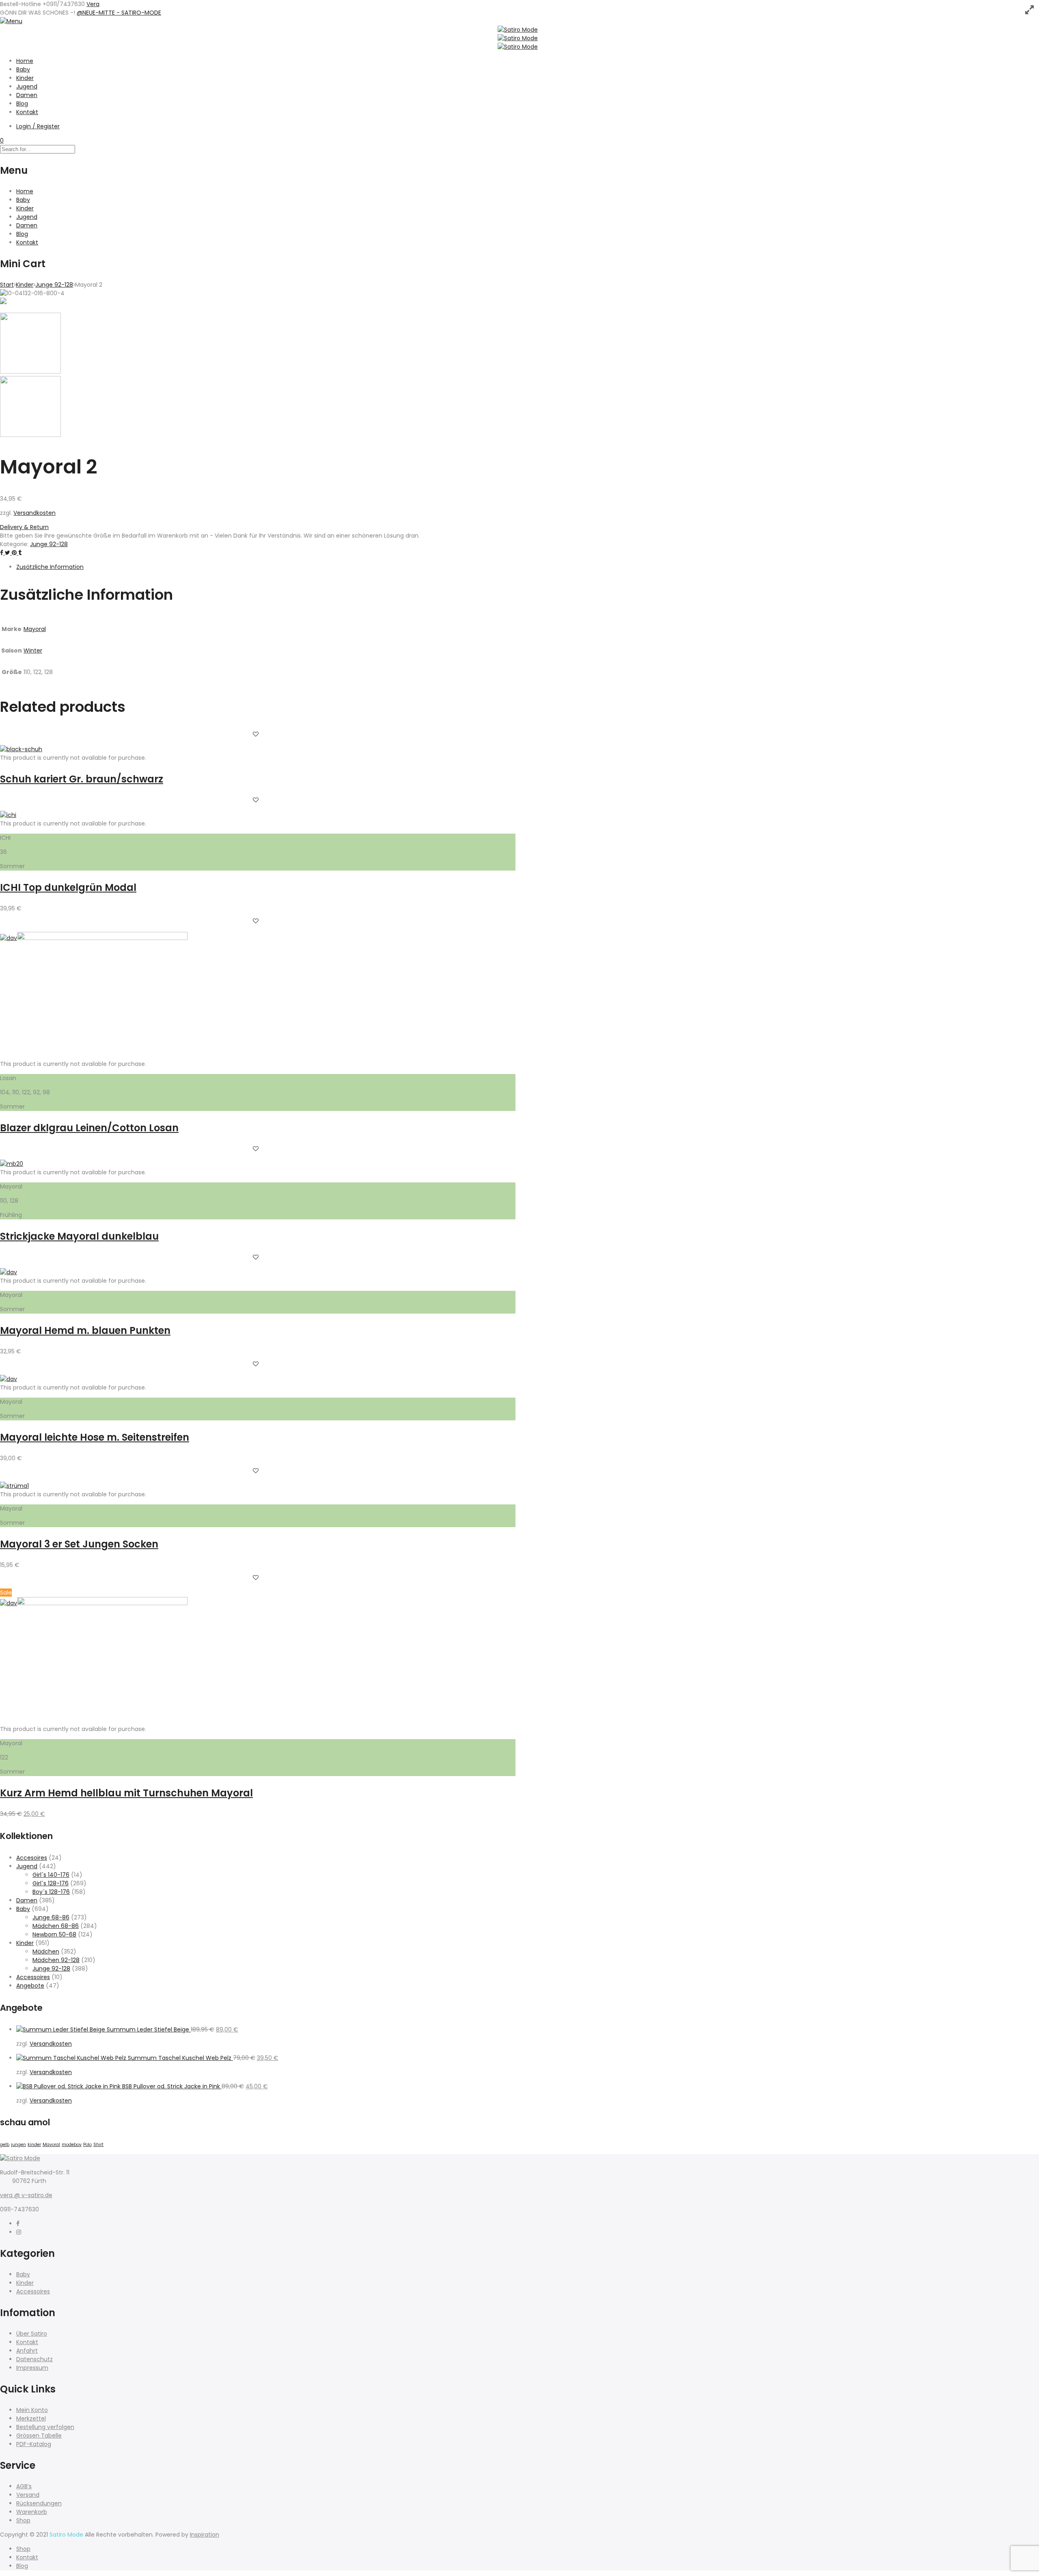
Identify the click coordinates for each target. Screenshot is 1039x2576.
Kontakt (27, 112)
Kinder (25, 78)
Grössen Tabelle (39, 2436)
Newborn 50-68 (54, 1934)
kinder (34, 2145)
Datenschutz (34, 2359)
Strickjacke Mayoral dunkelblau (79, 1236)
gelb (5, 2145)
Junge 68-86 (51, 1917)
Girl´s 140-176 (51, 1875)
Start (7, 285)
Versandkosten (34, 513)
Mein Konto (32, 2410)
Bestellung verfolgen (45, 2427)
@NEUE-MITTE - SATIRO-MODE (119, 13)
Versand (28, 2495)
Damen (27, 95)
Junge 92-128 (54, 285)
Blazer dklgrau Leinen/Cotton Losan (89, 1128)
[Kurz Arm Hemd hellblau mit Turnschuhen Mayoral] (102, 1603)
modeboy (72, 2145)
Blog (22, 104)
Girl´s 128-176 (51, 1883)
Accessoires (33, 1977)
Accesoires (32, 1858)
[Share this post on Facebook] (2, 553)
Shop (23, 2520)
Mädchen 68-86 (56, 1926)
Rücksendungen (39, 2503)
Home (25, 61)
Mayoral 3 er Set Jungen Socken (79, 1544)
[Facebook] (18, 2224)
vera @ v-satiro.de (26, 2195)
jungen (18, 2145)
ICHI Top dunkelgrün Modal (68, 887)
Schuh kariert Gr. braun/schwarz (82, 779)
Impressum (32, 2368)
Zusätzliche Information (50, 567)
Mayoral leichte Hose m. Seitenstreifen (95, 1437)
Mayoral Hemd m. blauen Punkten (85, 1330)
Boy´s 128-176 (51, 1892)
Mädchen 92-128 (56, 1960)
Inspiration (205, 2535)
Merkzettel (31, 2418)
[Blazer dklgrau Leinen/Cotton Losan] (102, 938)
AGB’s (24, 2486)
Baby (23, 69)
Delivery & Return (24, 527)
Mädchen (46, 1951)
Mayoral (35, 629)
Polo (87, 2145)
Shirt (98, 2145)
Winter (33, 650)
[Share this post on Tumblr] (20, 553)
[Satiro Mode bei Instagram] (19, 2232)
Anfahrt (27, 2351)
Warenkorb (32, 2512)
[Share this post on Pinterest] (15, 553)
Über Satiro (32, 2334)
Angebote (30, 1986)
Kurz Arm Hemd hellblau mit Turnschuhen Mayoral (126, 1793)
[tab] (266, 567)
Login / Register (38, 126)
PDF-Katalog (34, 2444)
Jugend (27, 86)
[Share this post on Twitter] (8, 553)
